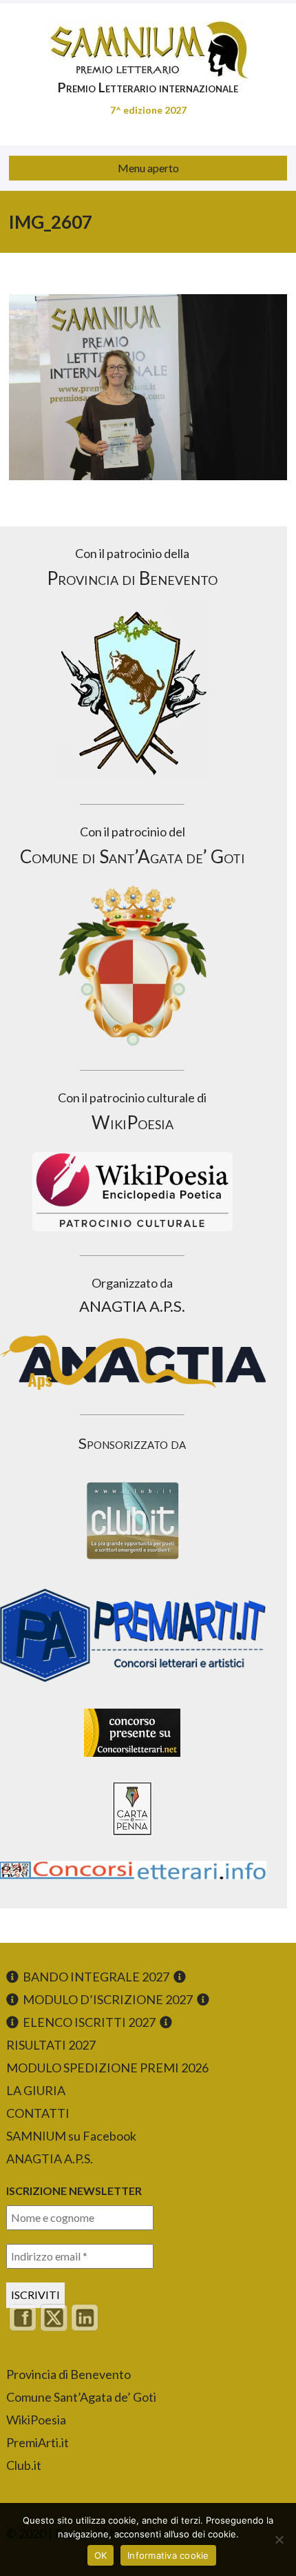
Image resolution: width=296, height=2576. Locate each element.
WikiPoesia (36, 2420)
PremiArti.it (38, 2442)
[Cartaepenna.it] (132, 1839)
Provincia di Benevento (68, 2374)
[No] (279, 2539)
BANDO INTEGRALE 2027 (96, 1977)
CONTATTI (38, 2113)
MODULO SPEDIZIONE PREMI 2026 (107, 2068)
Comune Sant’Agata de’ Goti (81, 2397)
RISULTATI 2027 (51, 2045)
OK (101, 2555)
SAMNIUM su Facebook (71, 2136)
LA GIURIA (36, 2090)
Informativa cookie (168, 2555)
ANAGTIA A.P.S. (50, 2158)
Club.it (24, 2465)
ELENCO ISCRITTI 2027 (89, 2022)
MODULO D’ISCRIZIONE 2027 (108, 1999)
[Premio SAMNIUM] (148, 41)
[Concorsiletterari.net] (132, 1760)
